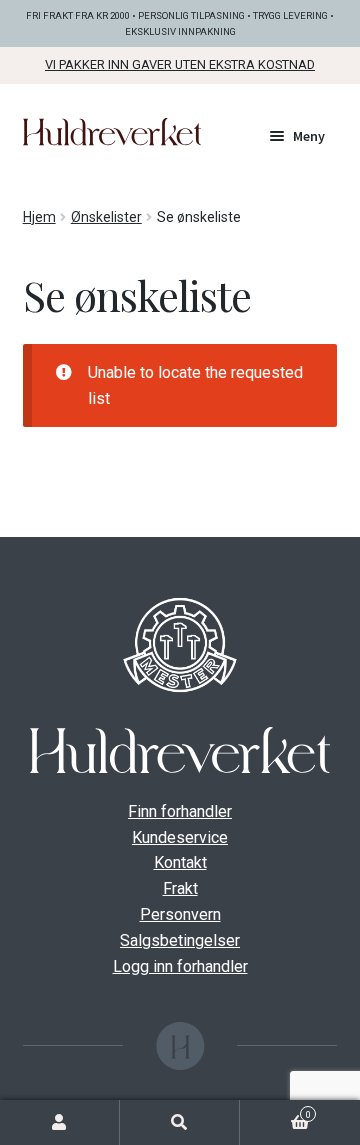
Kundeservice (180, 837)
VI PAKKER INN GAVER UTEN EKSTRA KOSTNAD (180, 64)
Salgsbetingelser (180, 940)
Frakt (180, 888)
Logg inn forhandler (180, 966)
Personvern (180, 914)
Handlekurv (275, 1112)
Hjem (39, 217)
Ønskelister (106, 217)
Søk (180, 1122)
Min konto (60, 1122)
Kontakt (180, 862)
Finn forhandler (180, 811)
